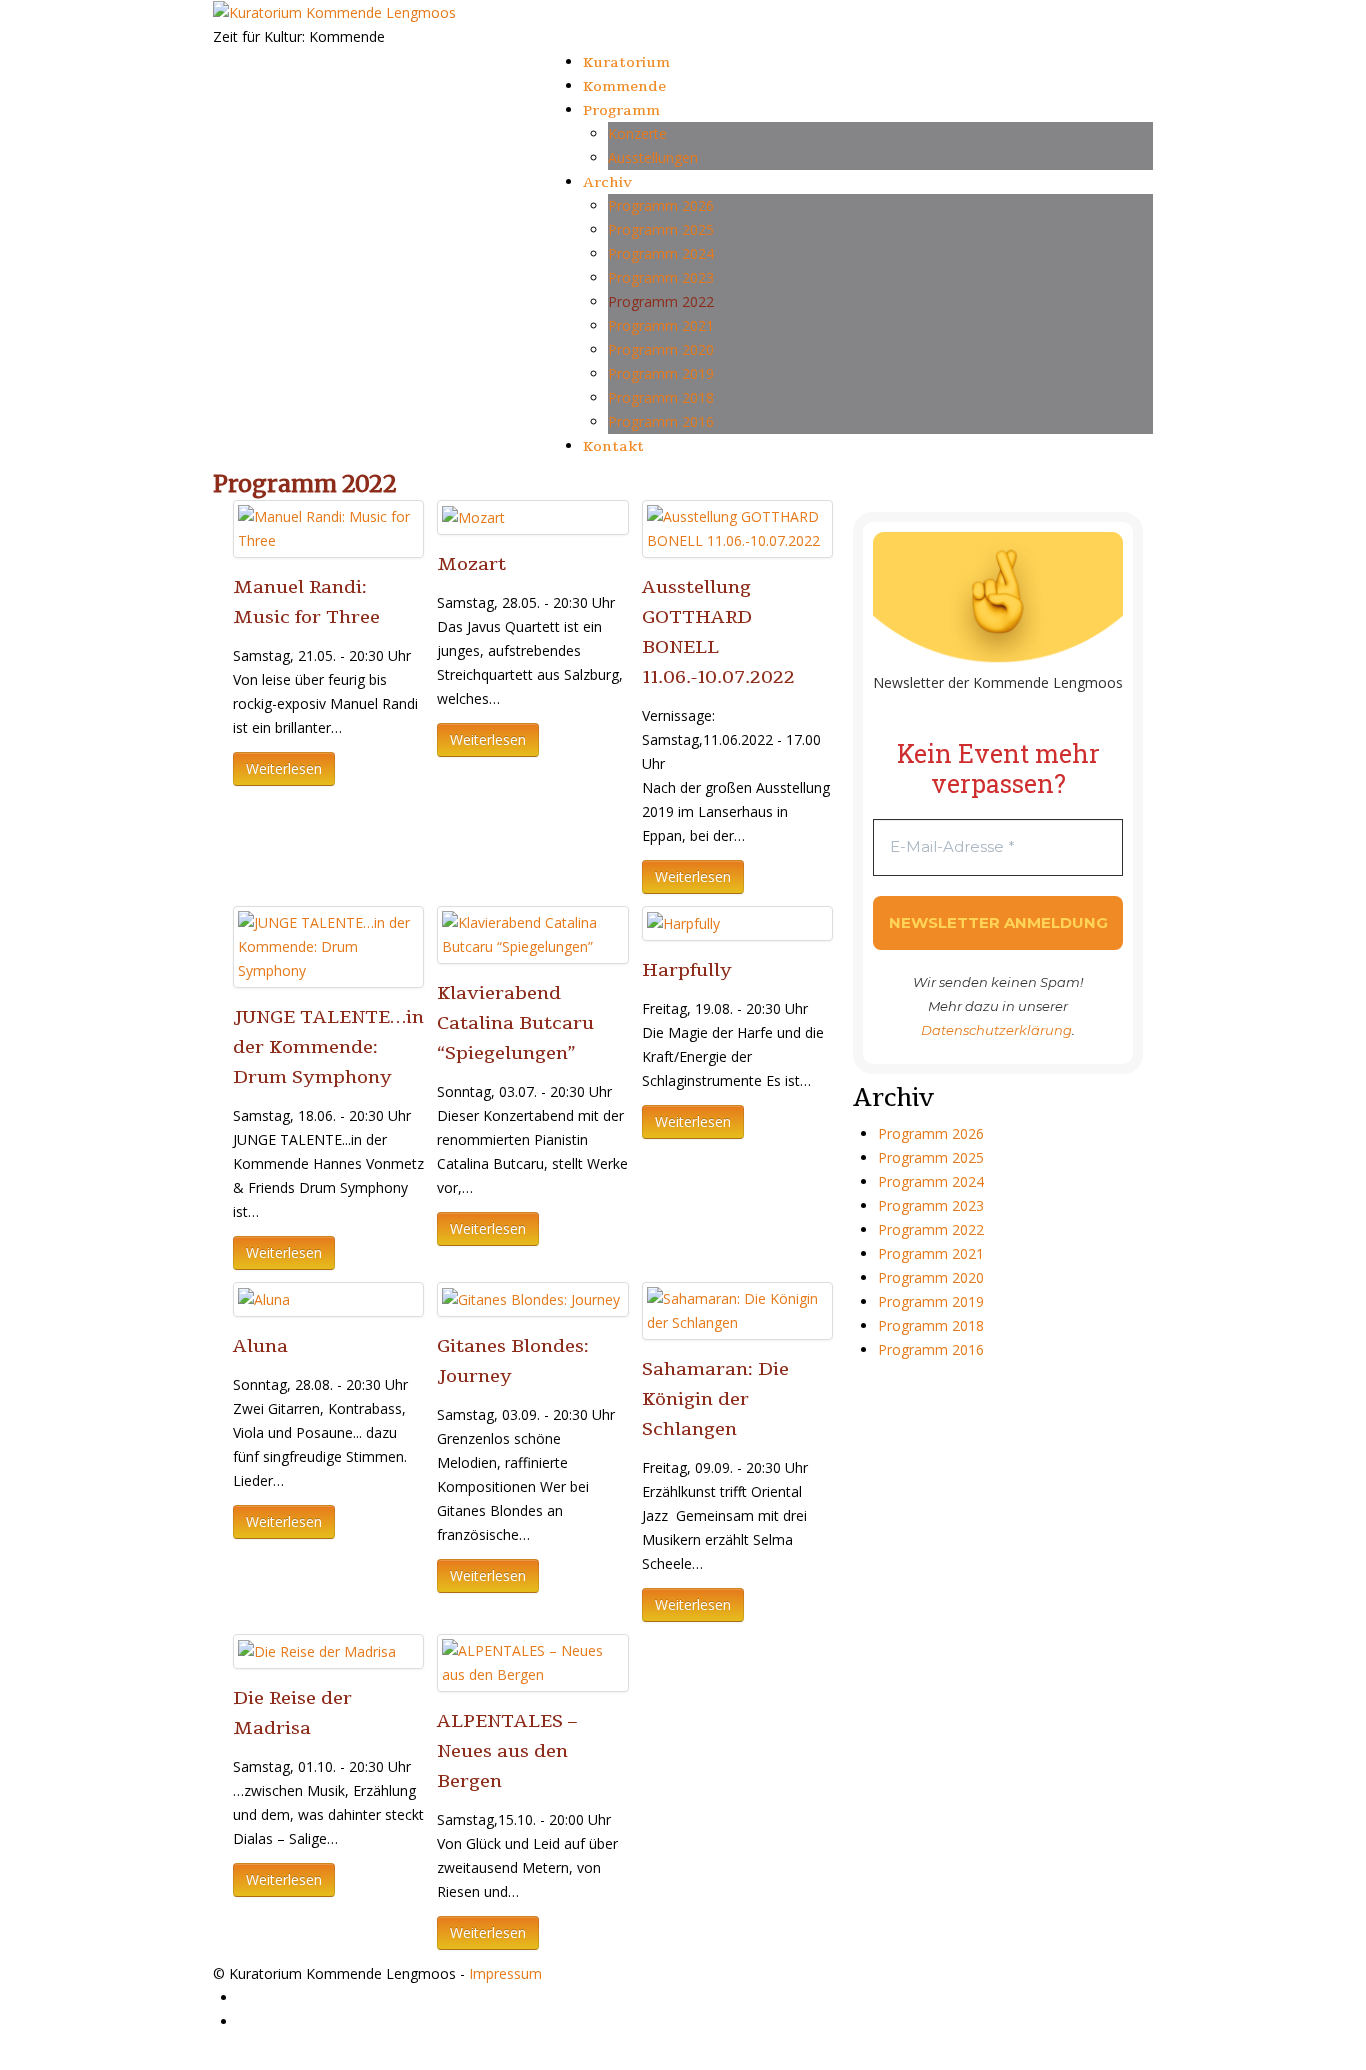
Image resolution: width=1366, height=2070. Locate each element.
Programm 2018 (661, 397)
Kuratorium (626, 62)
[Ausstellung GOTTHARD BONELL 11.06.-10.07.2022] (737, 527)
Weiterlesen (284, 768)
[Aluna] (264, 1298)
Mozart (471, 564)
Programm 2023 (661, 277)
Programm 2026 (661, 205)
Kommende (624, 86)
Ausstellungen (653, 157)
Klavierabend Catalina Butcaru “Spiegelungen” (515, 1023)
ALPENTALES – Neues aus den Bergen (507, 1751)
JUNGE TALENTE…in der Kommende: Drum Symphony (328, 1047)
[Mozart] (473, 516)
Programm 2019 (661, 373)
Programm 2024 (661, 253)
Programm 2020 (661, 349)
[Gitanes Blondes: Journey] (531, 1298)
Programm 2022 (661, 301)
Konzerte (637, 133)
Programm (621, 110)
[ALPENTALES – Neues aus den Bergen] (532, 1661)
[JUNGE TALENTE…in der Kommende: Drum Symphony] (328, 945)
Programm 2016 (661, 421)
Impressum (505, 1973)
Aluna (260, 1346)
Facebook (270, 1997)
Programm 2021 (661, 325)
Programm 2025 (661, 229)
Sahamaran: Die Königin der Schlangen (715, 1399)
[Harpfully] (683, 922)
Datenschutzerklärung (996, 1030)
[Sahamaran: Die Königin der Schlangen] (737, 1309)
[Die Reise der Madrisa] (317, 1650)
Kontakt (613, 446)
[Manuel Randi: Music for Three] (328, 527)
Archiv (607, 182)
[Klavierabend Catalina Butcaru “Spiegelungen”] (532, 933)
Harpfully (687, 970)
